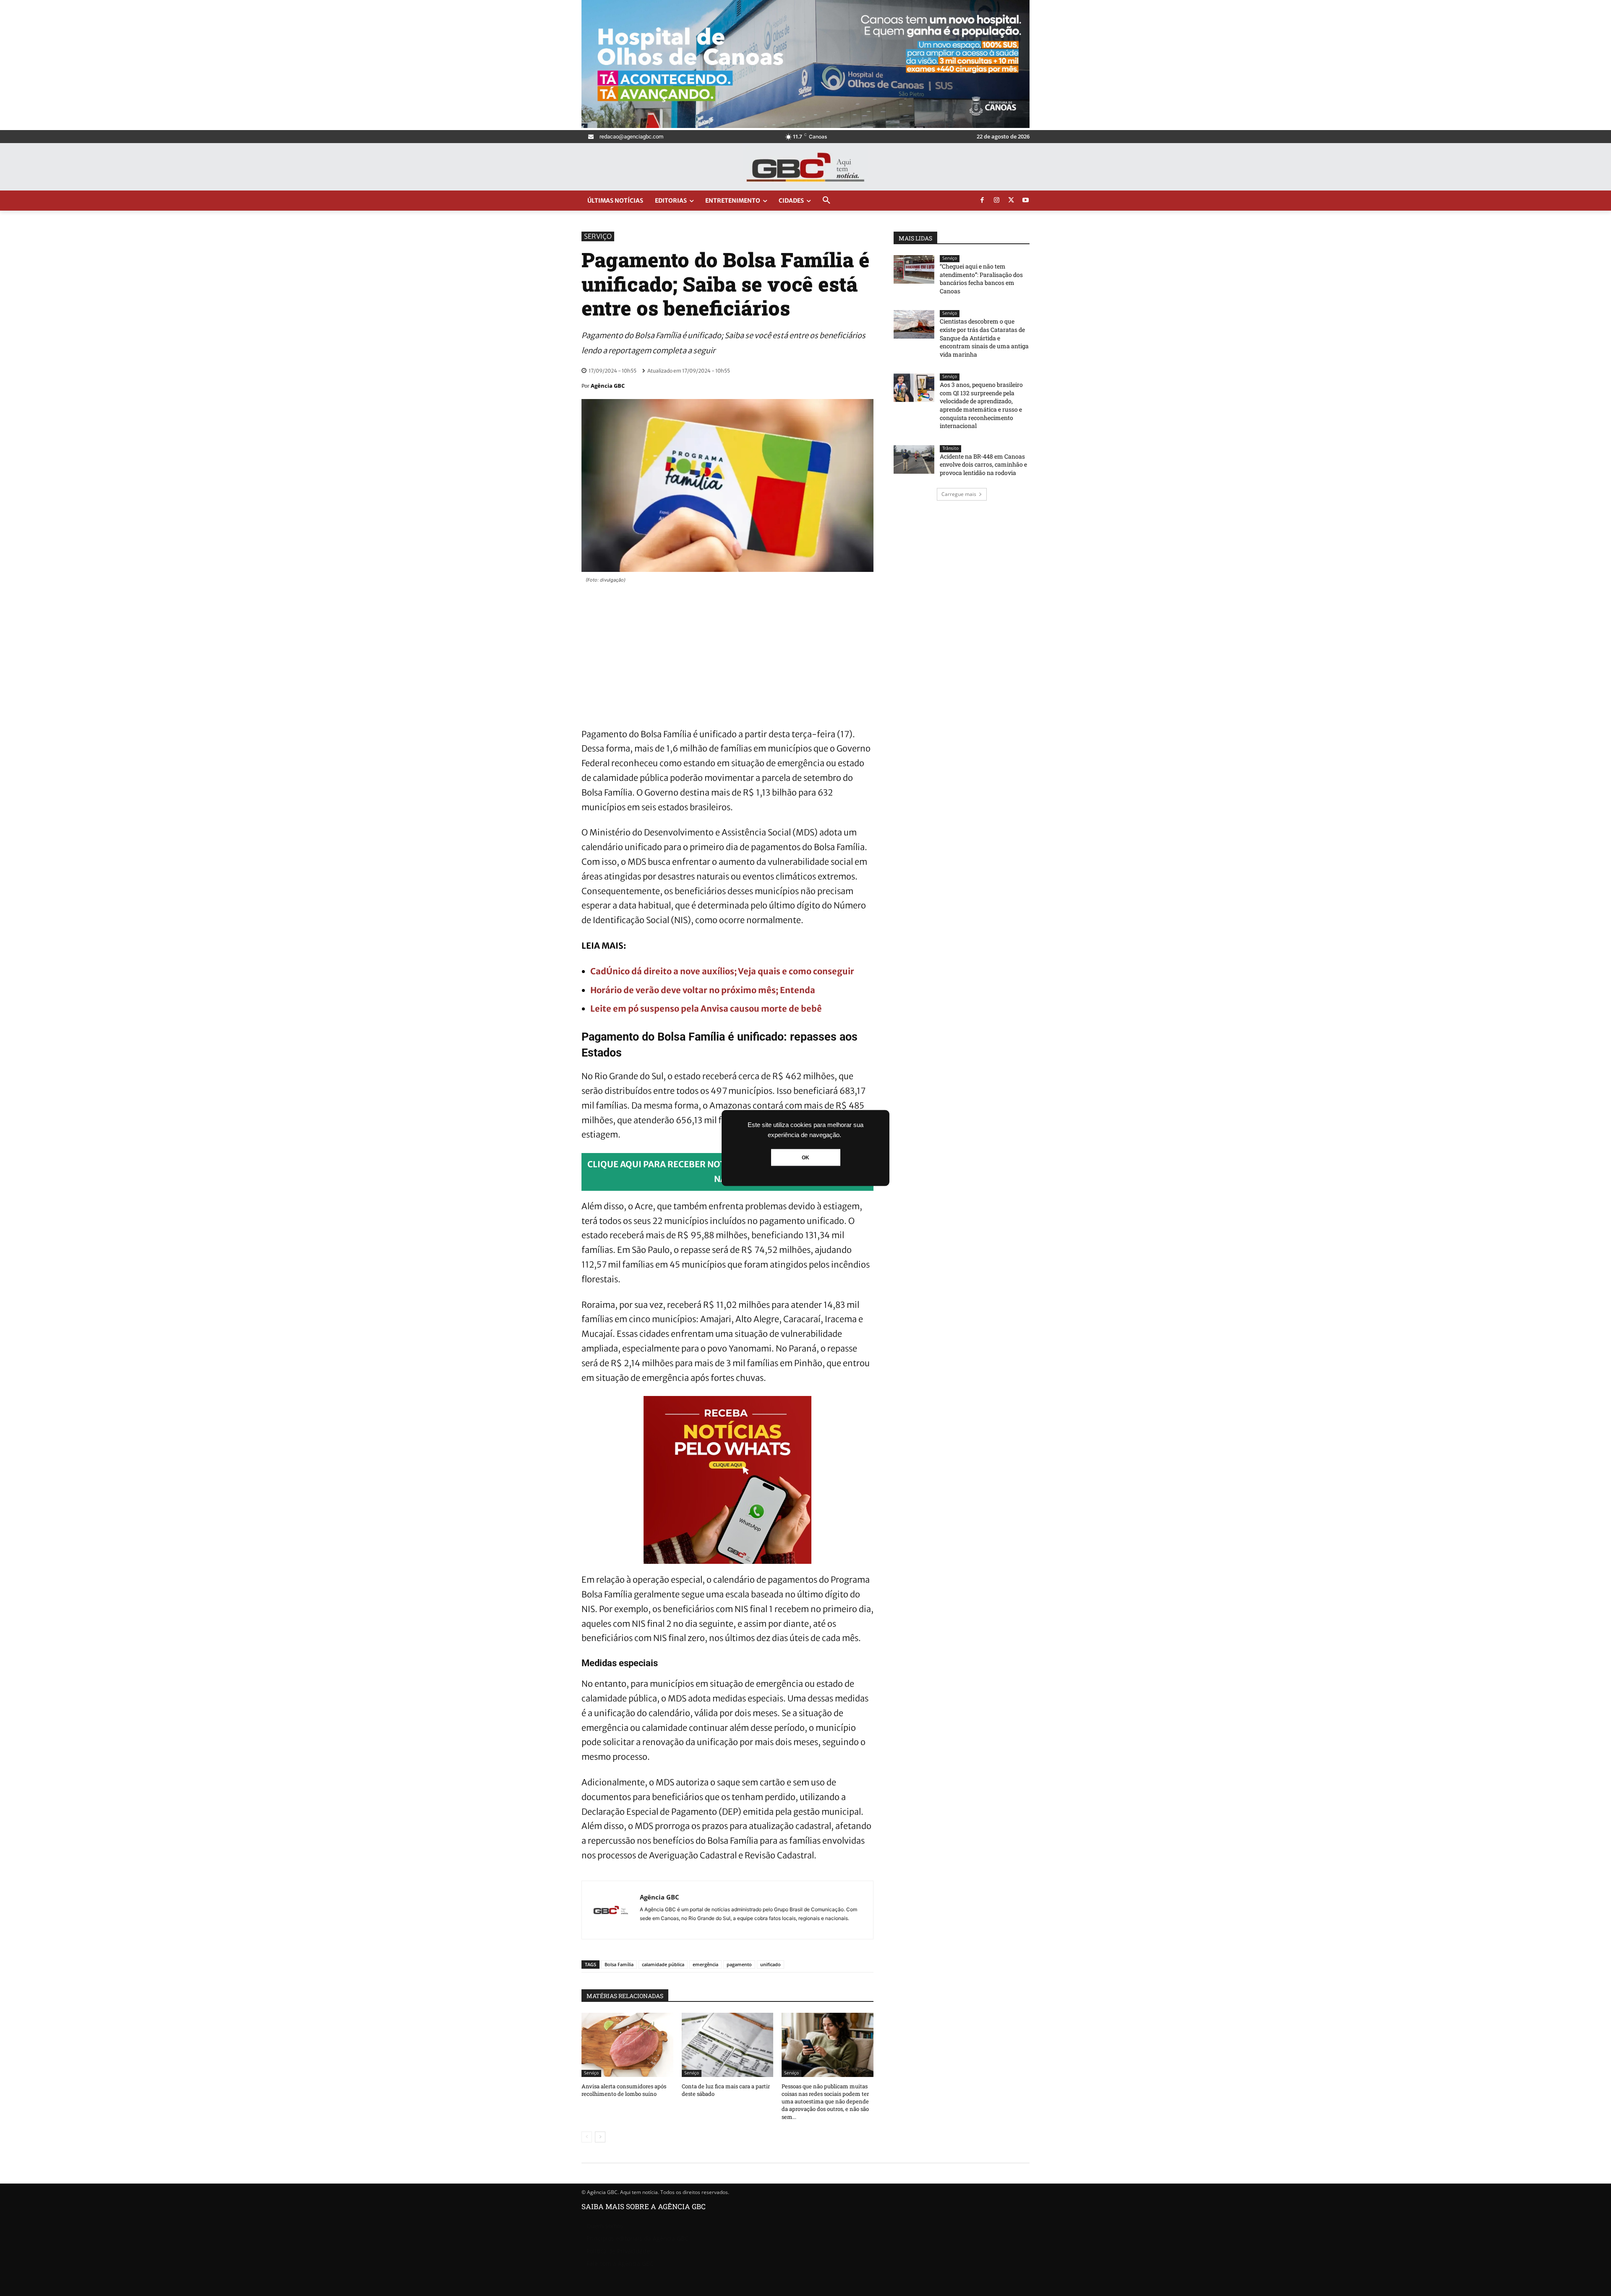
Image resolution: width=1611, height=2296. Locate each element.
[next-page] (600, 2137)
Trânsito (950, 448)
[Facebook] (982, 201)
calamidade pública (663, 1964)
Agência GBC (608, 386)
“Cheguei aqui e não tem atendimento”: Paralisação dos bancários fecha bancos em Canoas (981, 279)
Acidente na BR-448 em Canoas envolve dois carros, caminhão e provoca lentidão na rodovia (983, 464)
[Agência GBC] (611, 1910)
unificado (770, 1964)
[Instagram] (997, 201)
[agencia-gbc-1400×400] (805, 126)
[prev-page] (587, 2137)
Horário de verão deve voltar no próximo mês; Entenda (703, 990)
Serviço (598, 236)
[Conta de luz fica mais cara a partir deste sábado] (728, 2045)
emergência (705, 1964)
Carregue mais (959, 494)
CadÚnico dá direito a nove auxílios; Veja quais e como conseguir (722, 971)
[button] (826, 201)
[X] (1011, 201)
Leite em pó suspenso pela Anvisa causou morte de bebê (706, 1008)
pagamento (739, 1964)
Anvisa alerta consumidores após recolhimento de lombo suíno (624, 2090)
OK (805, 1158)
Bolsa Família (619, 1964)
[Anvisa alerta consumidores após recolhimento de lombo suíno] (627, 2045)
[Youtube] (1026, 201)
